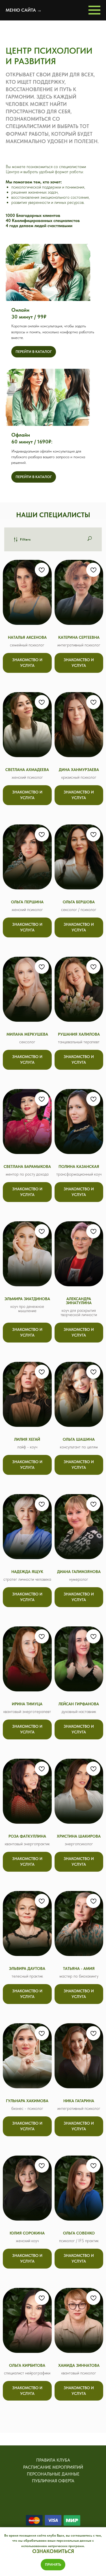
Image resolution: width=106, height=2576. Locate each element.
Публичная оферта (53, 2481)
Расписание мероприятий (53, 2467)
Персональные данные (53, 2474)
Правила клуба (53, 2460)
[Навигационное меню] (94, 10)
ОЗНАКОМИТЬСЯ (53, 2551)
